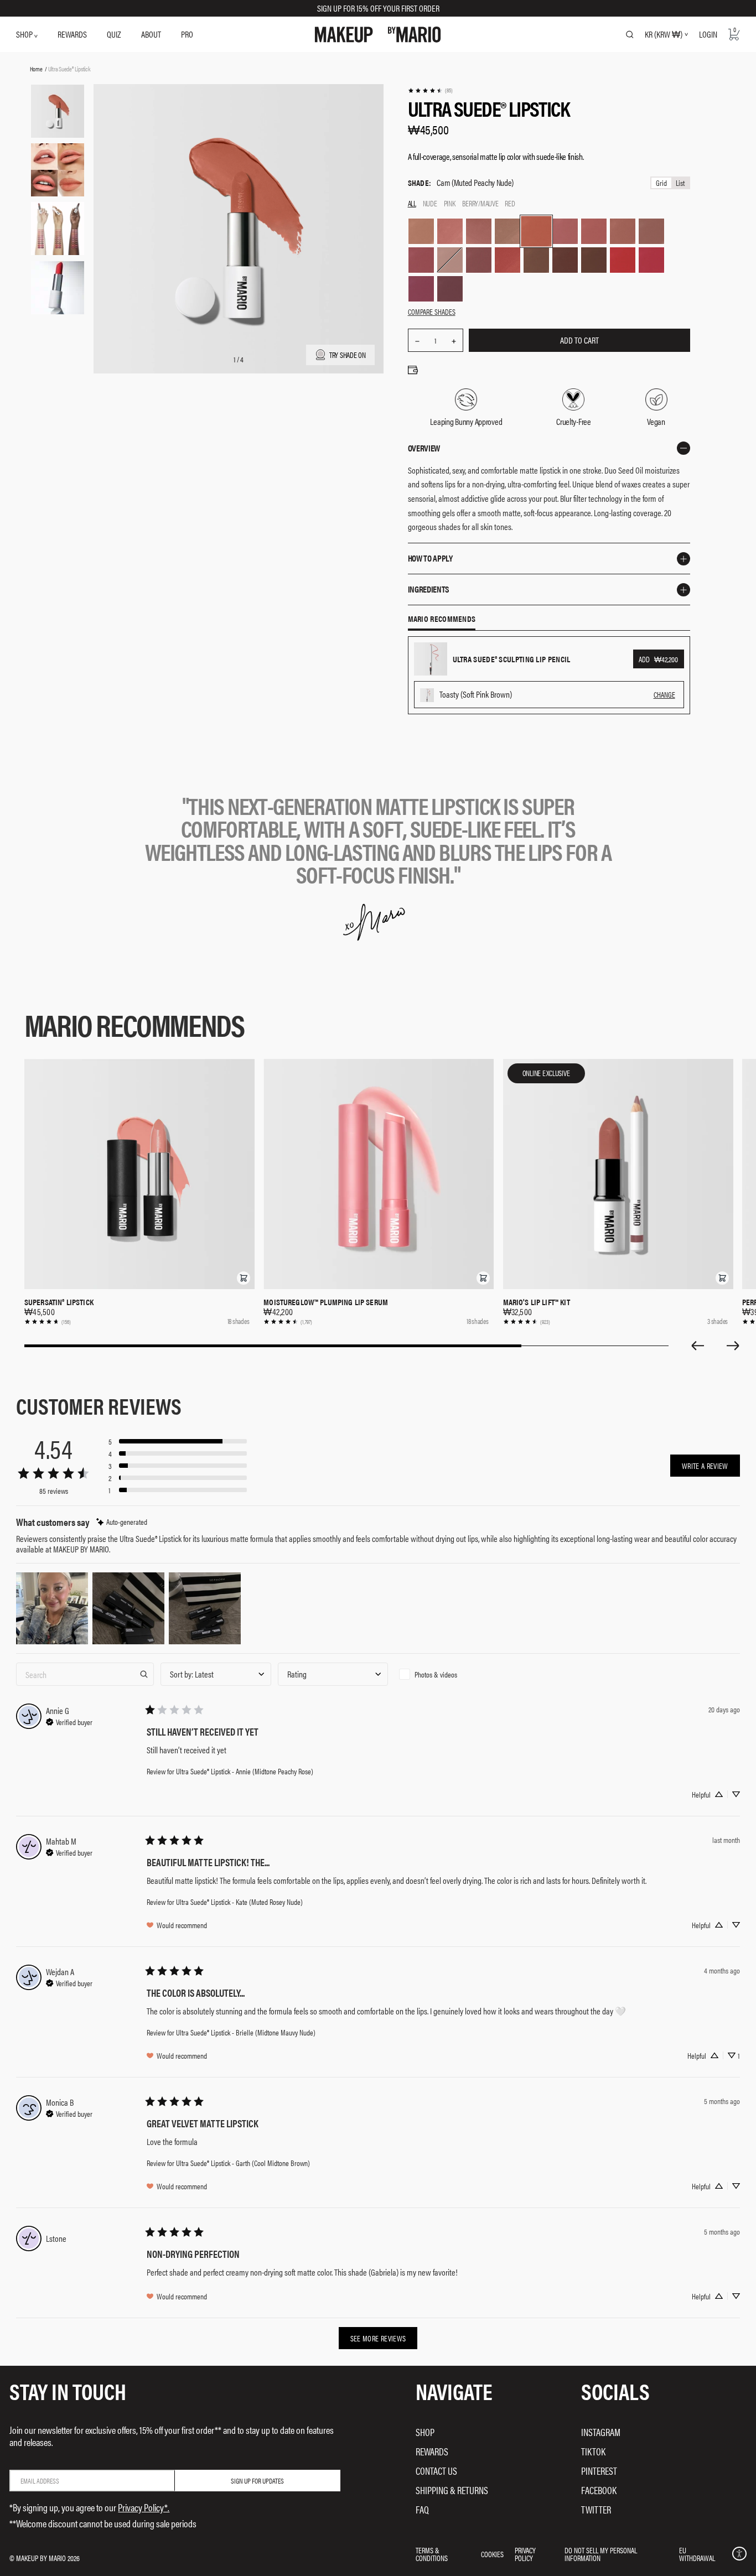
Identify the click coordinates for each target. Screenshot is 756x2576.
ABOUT (151, 34)
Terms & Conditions (432, 2554)
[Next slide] (733, 1346)
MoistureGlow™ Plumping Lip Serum (326, 1302)
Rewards (432, 2451)
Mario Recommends (442, 619)
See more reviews (378, 2338)
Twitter (596, 2509)
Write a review (705, 1466)
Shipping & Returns (452, 2490)
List (680, 183)
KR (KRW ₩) (664, 34)
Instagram (601, 2432)
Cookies (492, 2554)
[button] (244, 1278)
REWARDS (72, 34)
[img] (122, 1522)
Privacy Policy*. (144, 2507)
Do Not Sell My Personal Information (601, 2554)
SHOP (25, 34)
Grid (661, 183)
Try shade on (348, 354)
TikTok (593, 2451)
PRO (187, 34)
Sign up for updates (257, 2481)
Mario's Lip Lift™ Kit (537, 1302)
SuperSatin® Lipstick (59, 1302)
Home (36, 69)
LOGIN (708, 34)
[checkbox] (450, 1674)
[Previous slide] (697, 1346)
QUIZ (114, 34)
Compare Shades (432, 311)
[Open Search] (630, 34)
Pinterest (599, 2471)
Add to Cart (579, 340)
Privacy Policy (525, 2554)
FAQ (422, 2509)
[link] (430, 90)
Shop (425, 2432)
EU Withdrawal (697, 2554)
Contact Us (436, 2471)
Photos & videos (436, 1674)
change (664, 694)
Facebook (599, 2490)
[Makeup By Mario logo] (378, 35)
